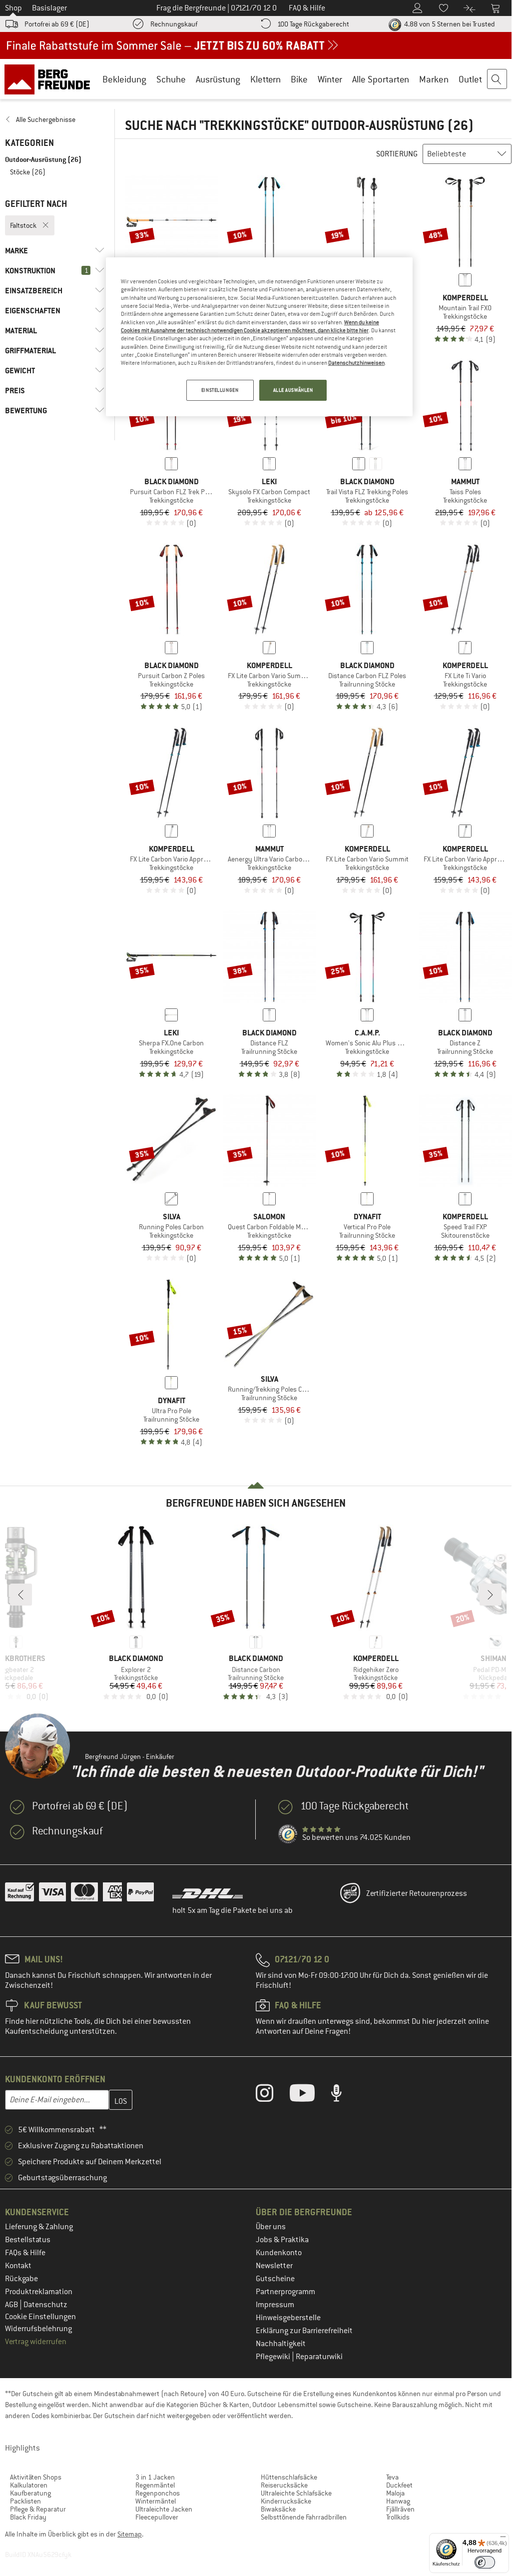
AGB (12, 2305)
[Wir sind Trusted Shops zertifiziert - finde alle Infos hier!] (288, 1834)
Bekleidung (124, 79)
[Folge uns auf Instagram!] (272, 2095)
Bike (299, 79)
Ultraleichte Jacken (164, 2509)
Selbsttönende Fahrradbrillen (304, 2517)
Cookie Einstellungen (40, 2317)
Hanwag (398, 2501)
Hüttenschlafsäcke (289, 2477)
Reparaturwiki (319, 2357)
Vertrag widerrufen (36, 2342)
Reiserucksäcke (284, 2485)
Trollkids (398, 2517)
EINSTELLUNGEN (220, 390)
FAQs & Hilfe (25, 2253)
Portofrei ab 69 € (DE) (57, 24)
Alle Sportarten (381, 79)
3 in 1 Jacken (155, 2477)
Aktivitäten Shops (36, 2477)
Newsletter (274, 2266)
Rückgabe (21, 2279)
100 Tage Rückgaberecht (313, 24)
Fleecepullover (157, 2517)
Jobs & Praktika (282, 2240)
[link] (55, 119)
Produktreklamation (39, 2292)
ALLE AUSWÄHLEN (293, 390)
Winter (330, 79)
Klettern (265, 79)
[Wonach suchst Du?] (498, 79)
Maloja (395, 2493)
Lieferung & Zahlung (39, 2227)
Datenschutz (45, 2305)
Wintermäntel (156, 2501)
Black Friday (28, 2517)
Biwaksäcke (278, 2509)
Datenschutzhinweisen (356, 363)
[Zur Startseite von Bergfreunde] (51, 79)
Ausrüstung (218, 79)
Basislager (49, 8)
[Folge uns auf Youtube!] (310, 2095)
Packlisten (25, 2501)
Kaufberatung (30, 2493)
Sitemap (130, 2534)
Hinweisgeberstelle (288, 2318)
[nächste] (491, 1595)
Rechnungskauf (174, 24)
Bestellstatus (28, 2240)
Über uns (271, 2227)
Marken (434, 79)
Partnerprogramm (285, 2292)
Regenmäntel (155, 2485)
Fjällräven (400, 2509)
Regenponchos (158, 2493)
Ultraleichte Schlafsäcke (296, 2493)
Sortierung (397, 154)
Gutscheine (275, 2279)
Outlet (470, 79)
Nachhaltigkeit (281, 2344)
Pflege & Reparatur (38, 2509)
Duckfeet (399, 2485)
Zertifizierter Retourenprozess (417, 1893)
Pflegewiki (274, 2357)
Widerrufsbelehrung (38, 2329)
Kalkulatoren (29, 2485)
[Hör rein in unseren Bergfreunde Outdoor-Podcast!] (344, 2095)
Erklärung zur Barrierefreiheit (304, 2331)
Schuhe (171, 79)
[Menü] (503, 2539)
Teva (392, 2477)
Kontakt (18, 2266)
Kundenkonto (279, 2253)
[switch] (485, 2562)
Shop (13, 8)
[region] (259, 337)
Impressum (275, 2305)
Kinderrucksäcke (286, 2501)
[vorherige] (21, 1595)
